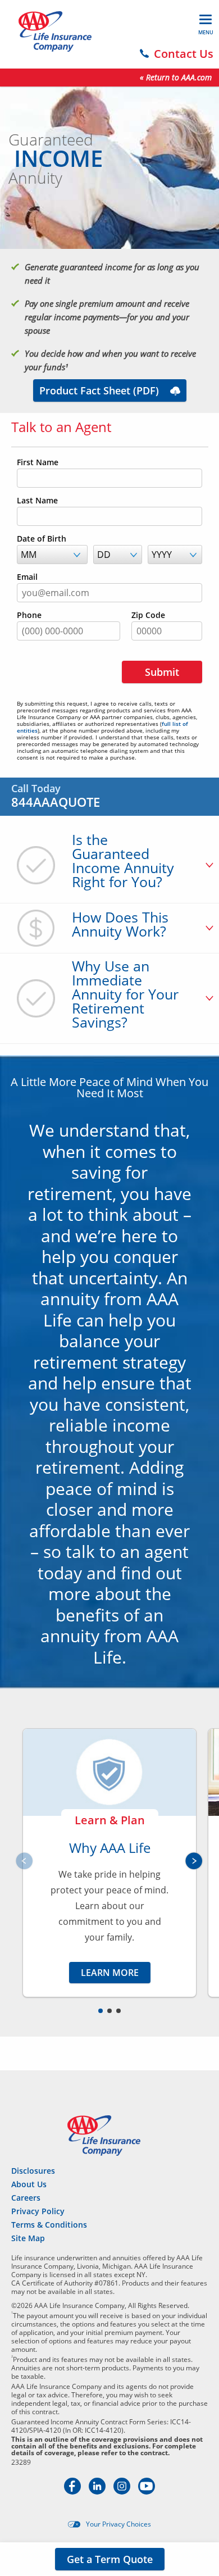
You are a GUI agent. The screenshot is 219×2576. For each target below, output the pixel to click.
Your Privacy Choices (118, 2524)
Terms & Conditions (49, 2225)
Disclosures (33, 2171)
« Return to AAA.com (176, 77)
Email (27, 577)
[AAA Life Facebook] (74, 2491)
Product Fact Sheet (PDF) (99, 390)
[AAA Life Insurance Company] (55, 31)
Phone (29, 615)
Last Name (37, 501)
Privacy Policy (38, 2211)
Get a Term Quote (110, 2559)
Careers (26, 2198)
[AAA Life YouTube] (147, 2491)
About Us (29, 2184)
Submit (162, 672)
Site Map (28, 2238)
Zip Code (148, 615)
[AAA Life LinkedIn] (98, 2491)
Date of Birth (42, 539)
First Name (38, 462)
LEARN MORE (110, 1973)
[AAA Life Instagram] (123, 2491)
